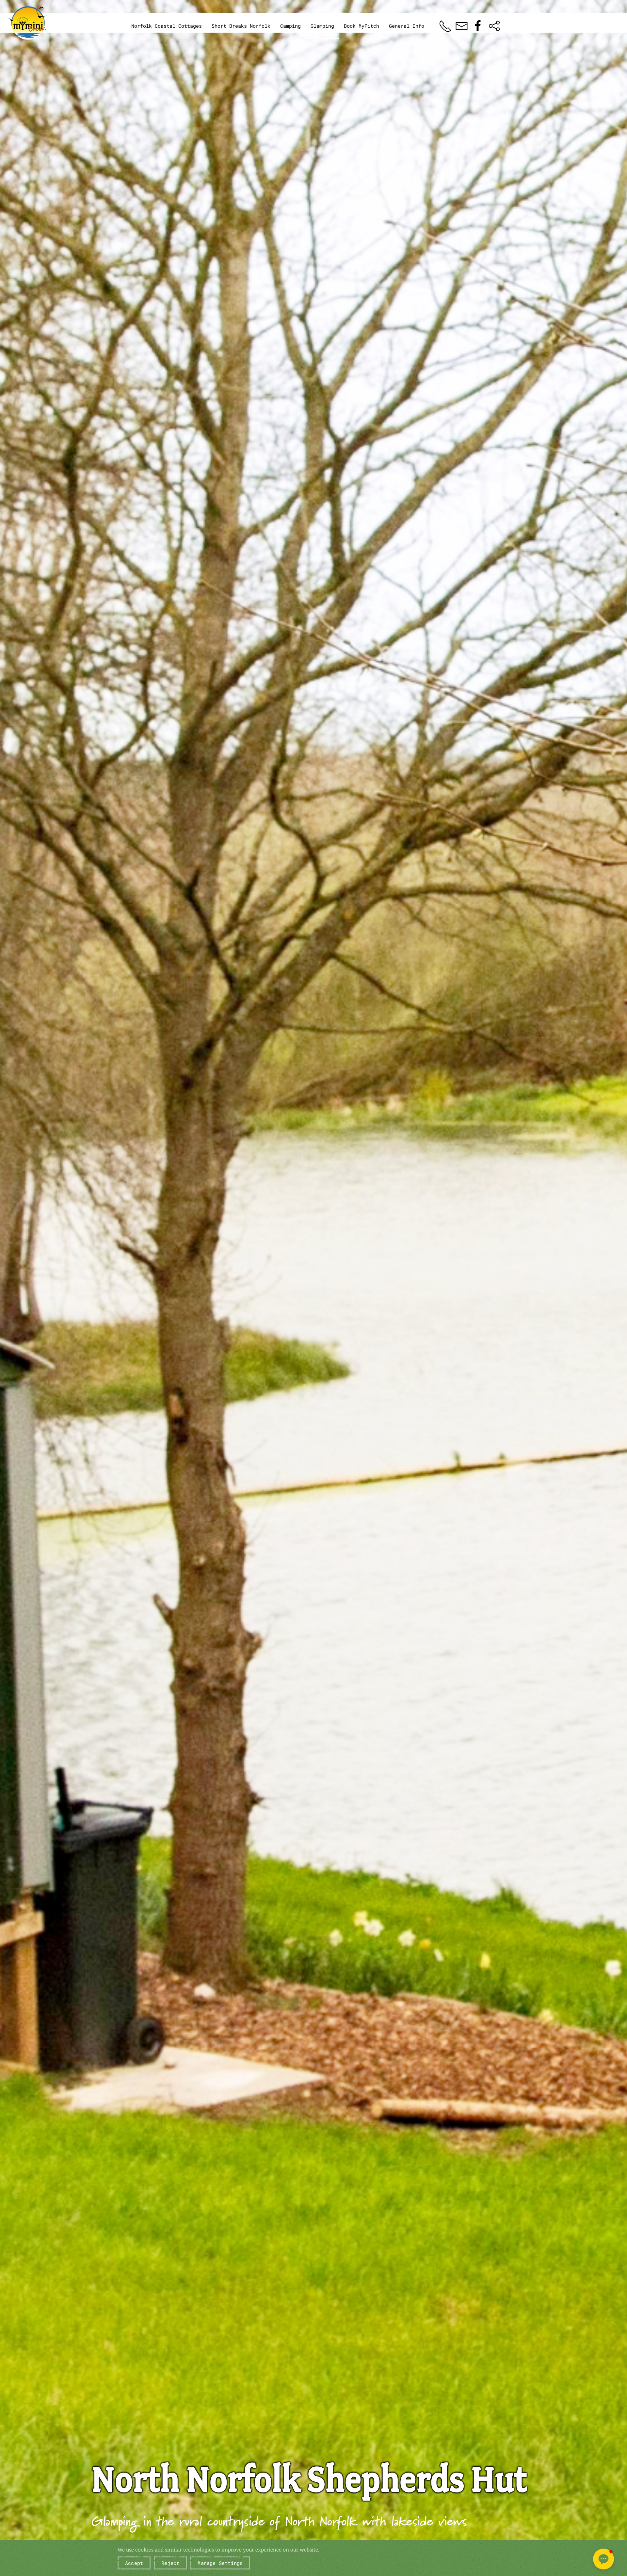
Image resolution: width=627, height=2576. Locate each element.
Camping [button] (290, 26)
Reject (170, 2563)
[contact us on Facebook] (478, 25)
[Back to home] (28, 23)
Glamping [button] (322, 26)
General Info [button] (407, 26)
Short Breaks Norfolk (241, 26)
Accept (134, 2563)
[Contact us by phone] (445, 25)
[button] (603, 2559)
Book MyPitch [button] (362, 26)
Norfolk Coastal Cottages (167, 26)
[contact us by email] (462, 25)
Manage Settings (220, 2563)
